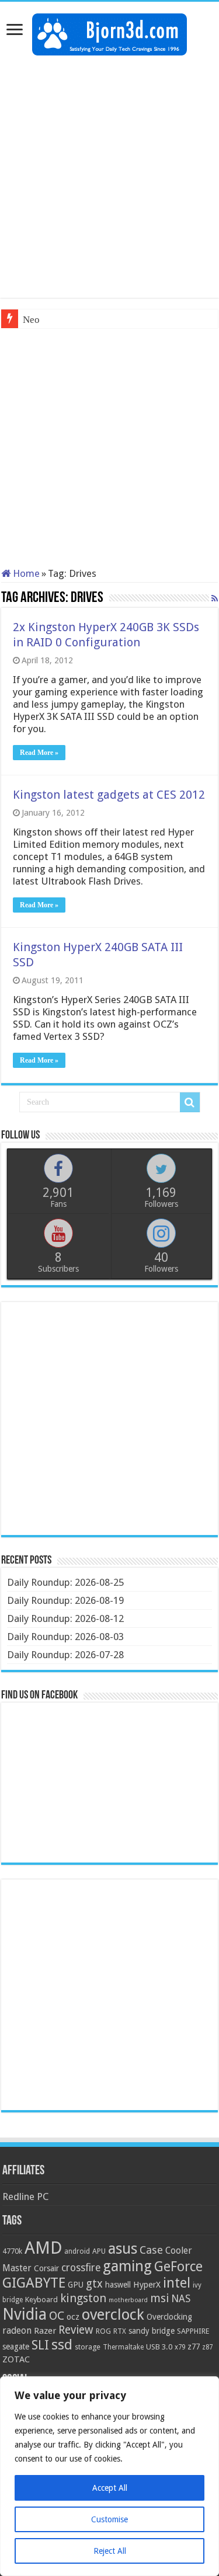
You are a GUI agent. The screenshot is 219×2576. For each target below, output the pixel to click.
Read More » (39, 753)
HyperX (147, 2285)
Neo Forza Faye (55, 320)
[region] (109, 2476)
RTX (120, 2331)
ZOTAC (16, 2359)
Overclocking (169, 2317)
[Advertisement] (109, 177)
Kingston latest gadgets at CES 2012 (109, 795)
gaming (127, 2266)
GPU (76, 2285)
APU (99, 2251)
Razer (45, 2331)
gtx (94, 2284)
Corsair (46, 2268)
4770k (12, 2251)
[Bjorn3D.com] (109, 32)
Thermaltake (123, 2347)
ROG (103, 2331)
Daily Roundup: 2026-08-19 (65, 1600)
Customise (109, 2519)
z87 (207, 2347)
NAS (181, 2299)
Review (76, 2330)
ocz (73, 2317)
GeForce (178, 2267)
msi (159, 2298)
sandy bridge (152, 2331)
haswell (118, 2285)
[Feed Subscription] (215, 598)
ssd (62, 2345)
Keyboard (41, 2300)
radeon (17, 2331)
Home (25, 573)
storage (88, 2347)
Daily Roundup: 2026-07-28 (65, 1655)
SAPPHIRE (193, 2331)
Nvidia (25, 2314)
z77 (194, 2347)
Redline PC (25, 2196)
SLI (40, 2345)
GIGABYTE (34, 2283)
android (77, 2251)
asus (123, 2248)
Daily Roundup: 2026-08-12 (65, 1618)
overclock (113, 2314)
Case (151, 2250)
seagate (16, 2347)
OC (57, 2316)
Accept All (110, 2488)
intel (177, 2283)
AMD (43, 2248)
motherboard (128, 2300)
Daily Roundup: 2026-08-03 (65, 1637)
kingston (83, 2298)
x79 (180, 2347)
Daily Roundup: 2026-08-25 (65, 1582)
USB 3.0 (159, 2347)
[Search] (190, 1102)
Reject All (110, 2551)
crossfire (81, 2268)
